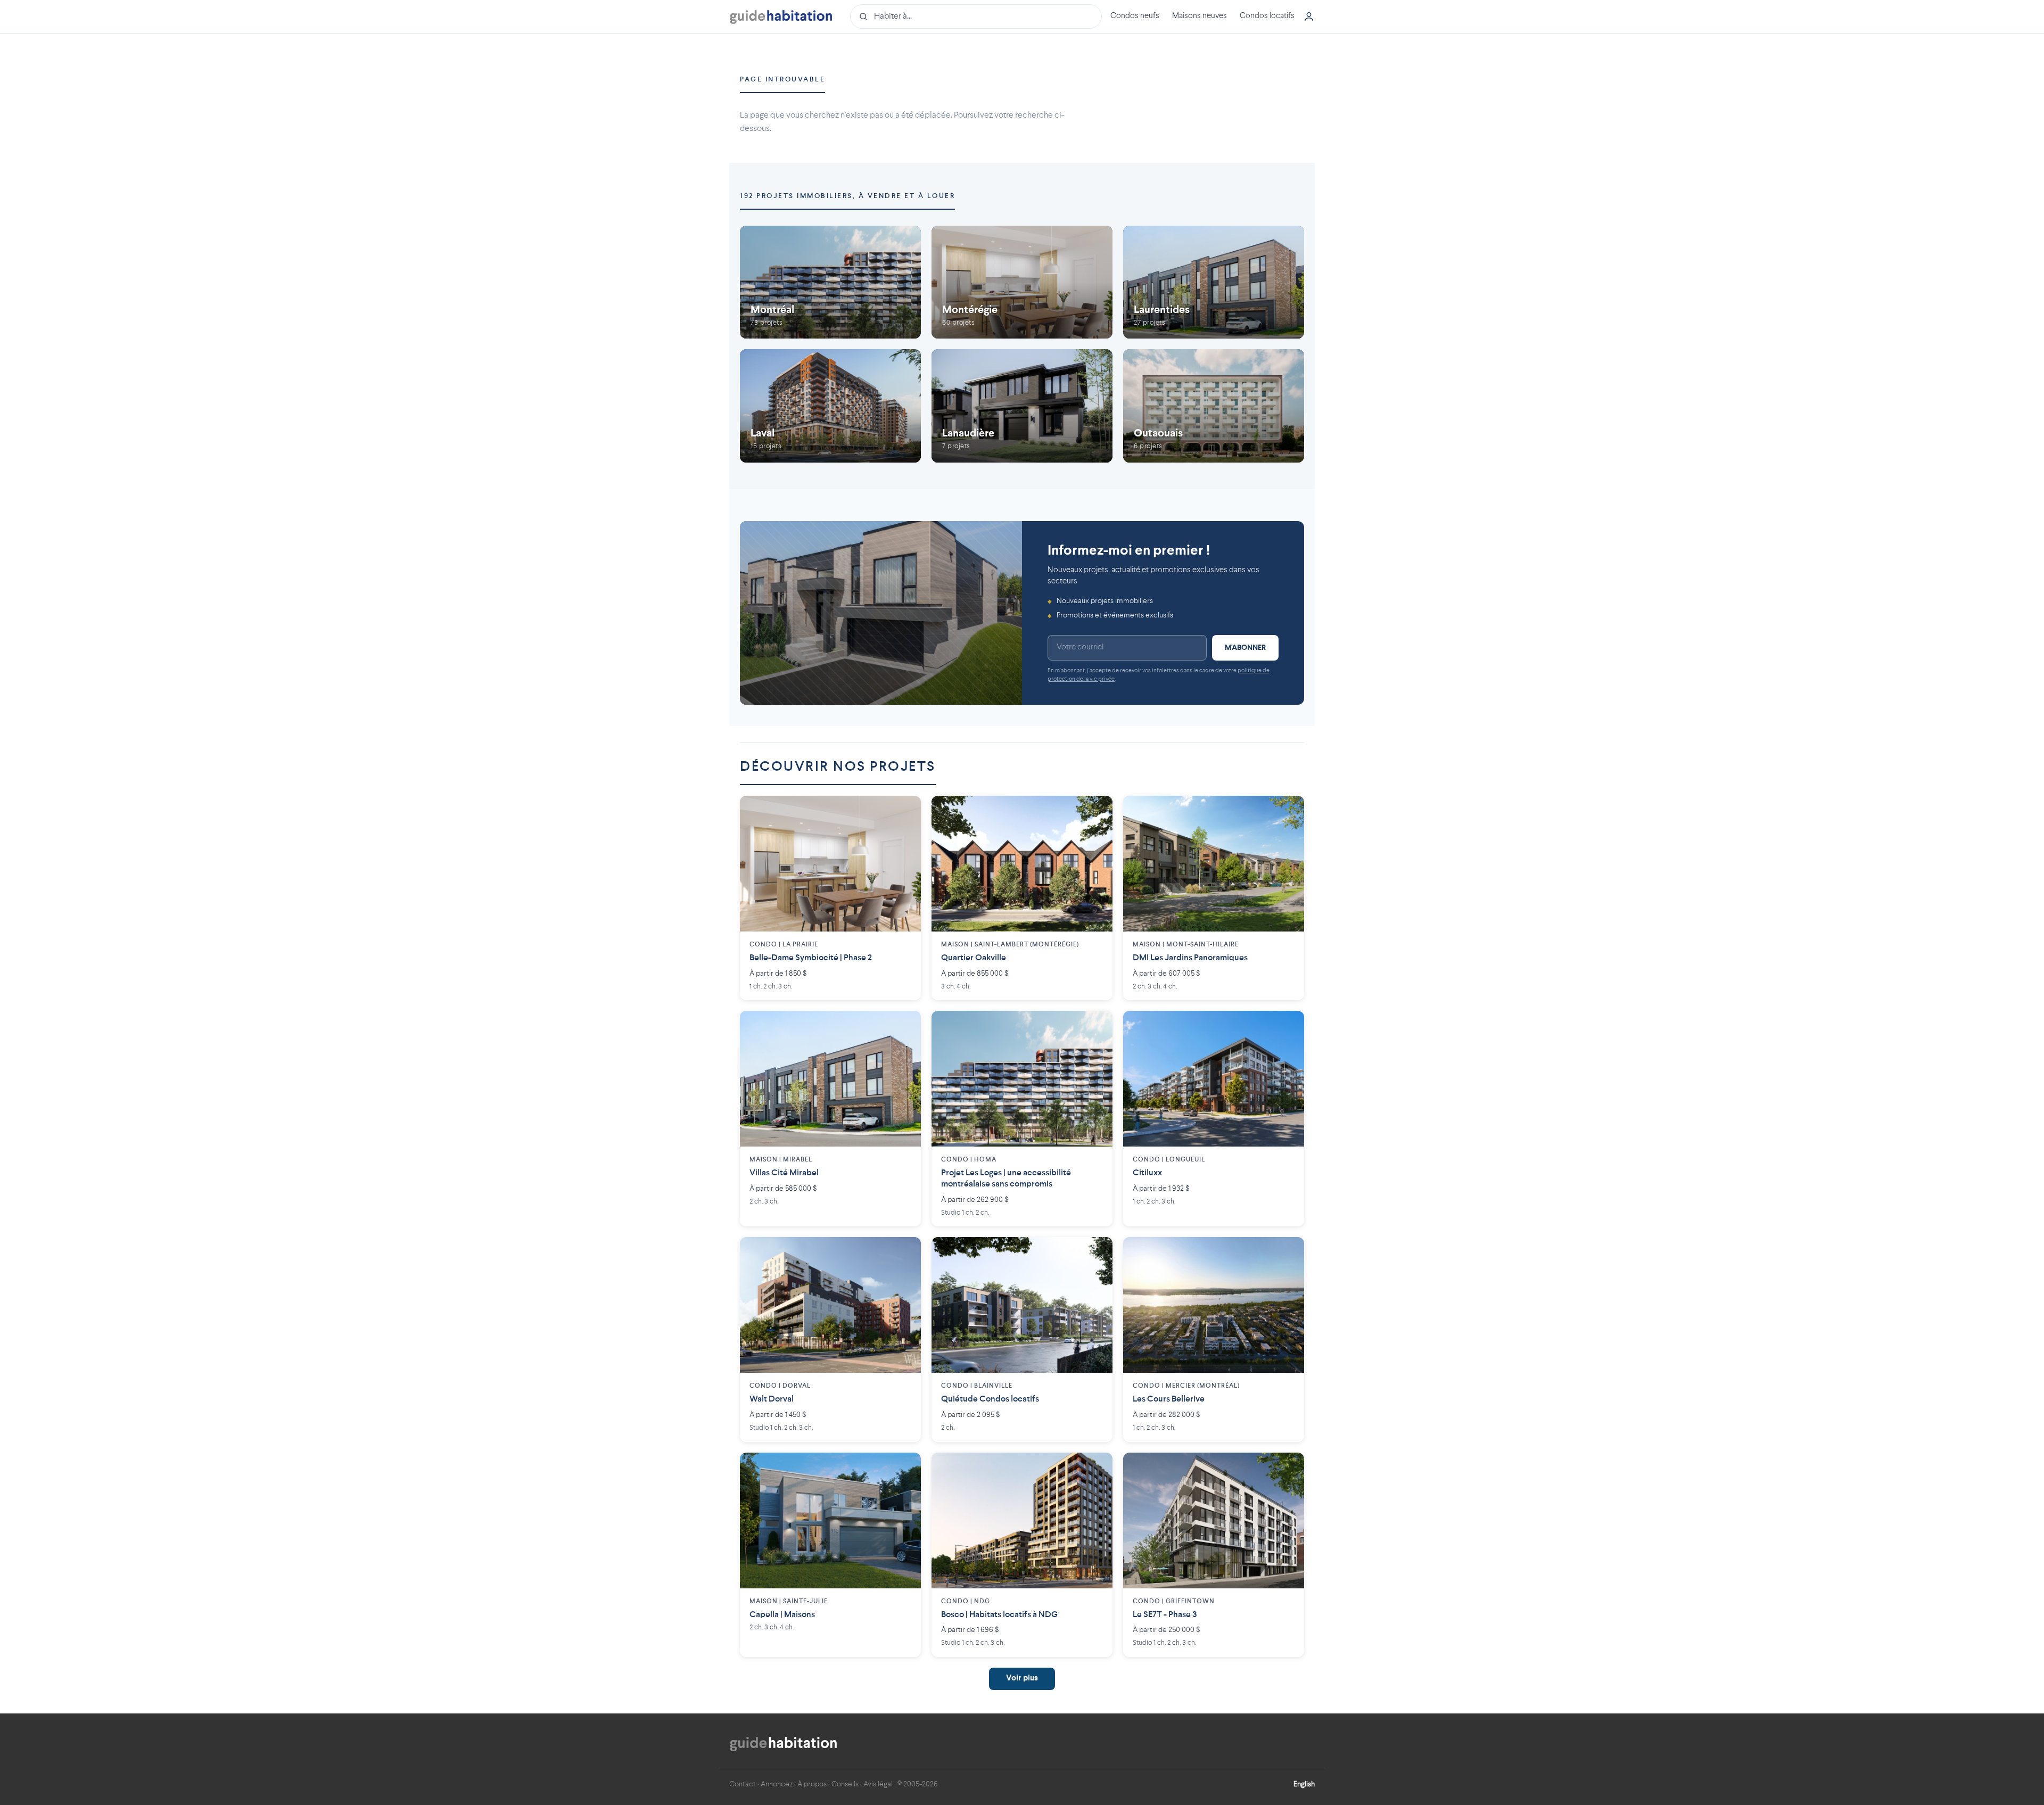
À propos (812, 1784)
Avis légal (878, 1784)
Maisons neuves (1200, 16)
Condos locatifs (1267, 16)
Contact (743, 1784)
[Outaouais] (1214, 406)
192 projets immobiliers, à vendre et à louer (847, 196)
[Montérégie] (1022, 282)
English (1304, 1784)
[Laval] (830, 406)
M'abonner (1245, 648)
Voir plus (1022, 1679)
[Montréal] (830, 282)
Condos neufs (1135, 16)
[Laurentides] (1214, 282)
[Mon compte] (1309, 17)
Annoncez (777, 1784)
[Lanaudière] (1022, 406)
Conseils (845, 1784)
